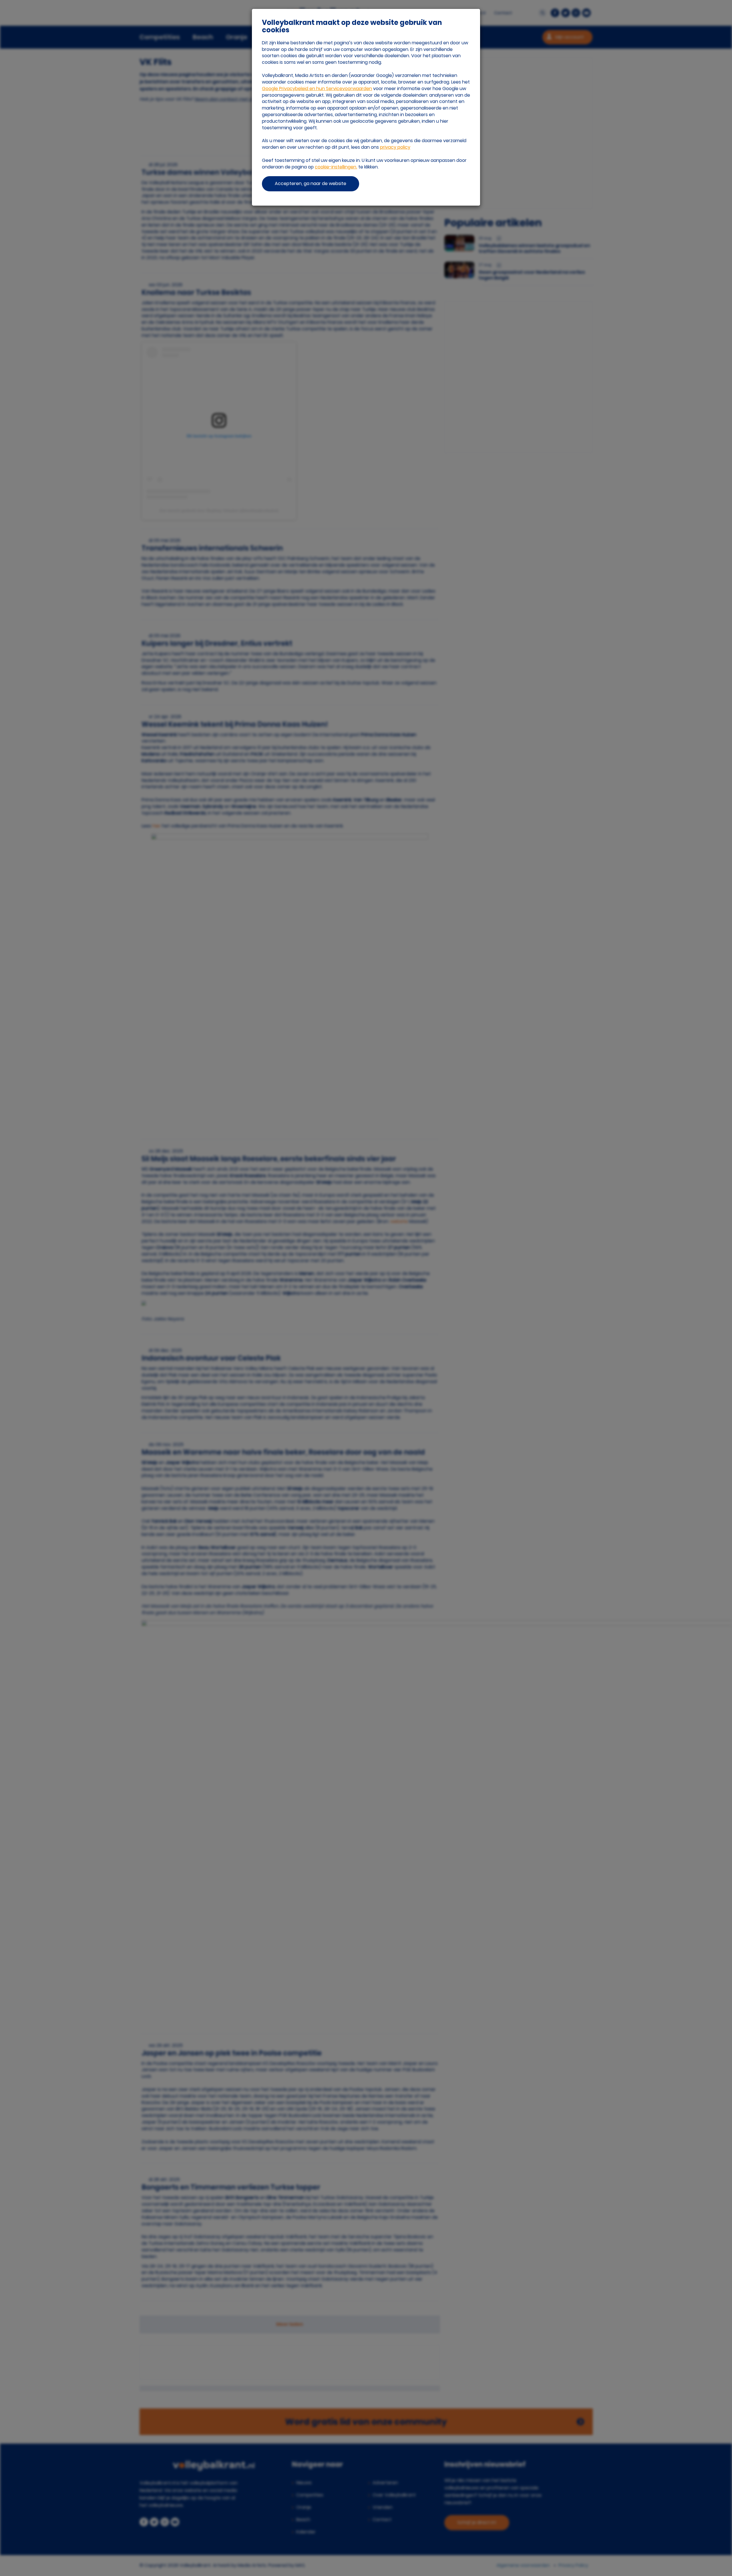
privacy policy (395, 147)
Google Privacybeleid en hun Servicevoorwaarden (317, 89)
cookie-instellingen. (336, 167)
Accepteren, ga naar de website (311, 183)
